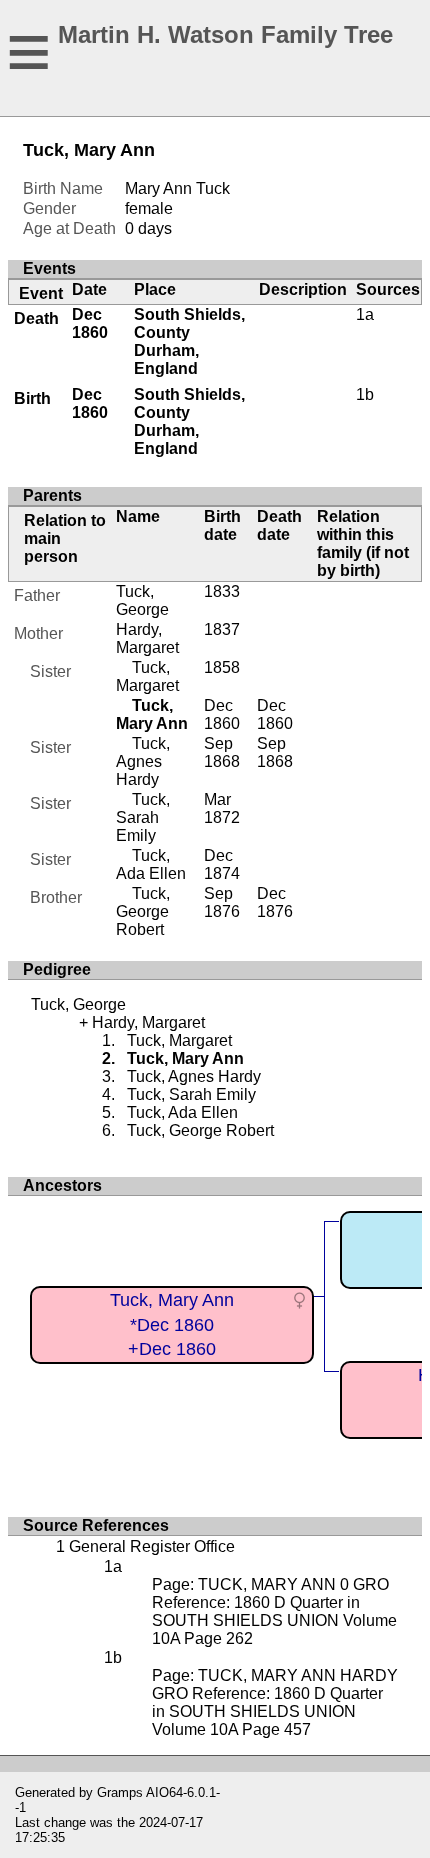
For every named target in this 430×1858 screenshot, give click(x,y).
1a (365, 314)
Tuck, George (142, 600)
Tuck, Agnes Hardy (143, 761)
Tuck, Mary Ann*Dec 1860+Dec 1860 (172, 1324)
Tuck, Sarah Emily (143, 817)
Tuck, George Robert (143, 911)
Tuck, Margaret (147, 676)
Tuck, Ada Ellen (151, 864)
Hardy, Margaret (147, 638)
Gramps (120, 1792)
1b (365, 394)
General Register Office (152, 1546)
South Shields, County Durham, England (189, 341)
